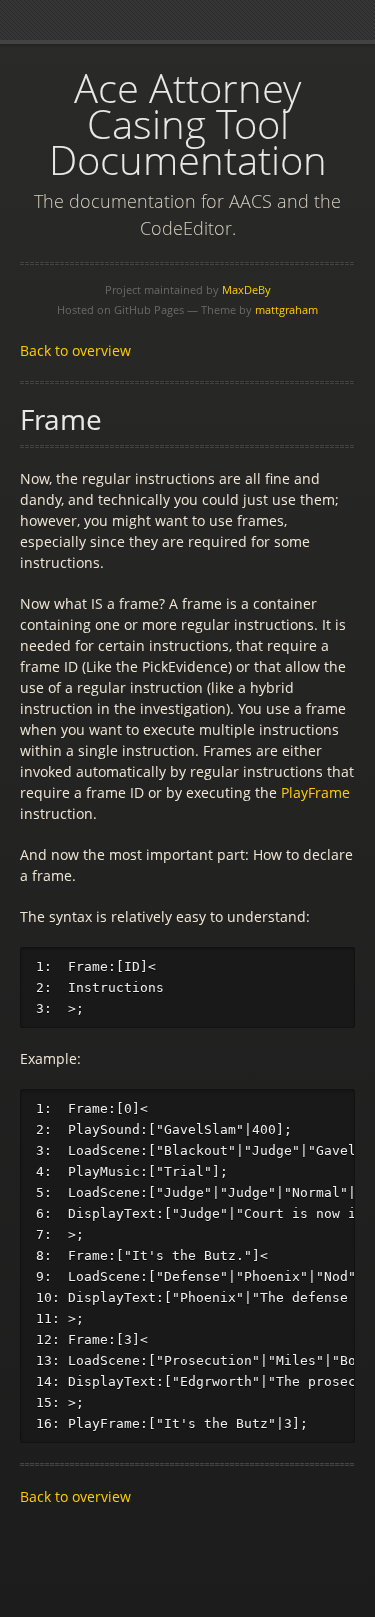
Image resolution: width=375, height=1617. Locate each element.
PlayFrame (315, 792)
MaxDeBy (246, 289)
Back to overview (75, 350)
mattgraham (286, 309)
